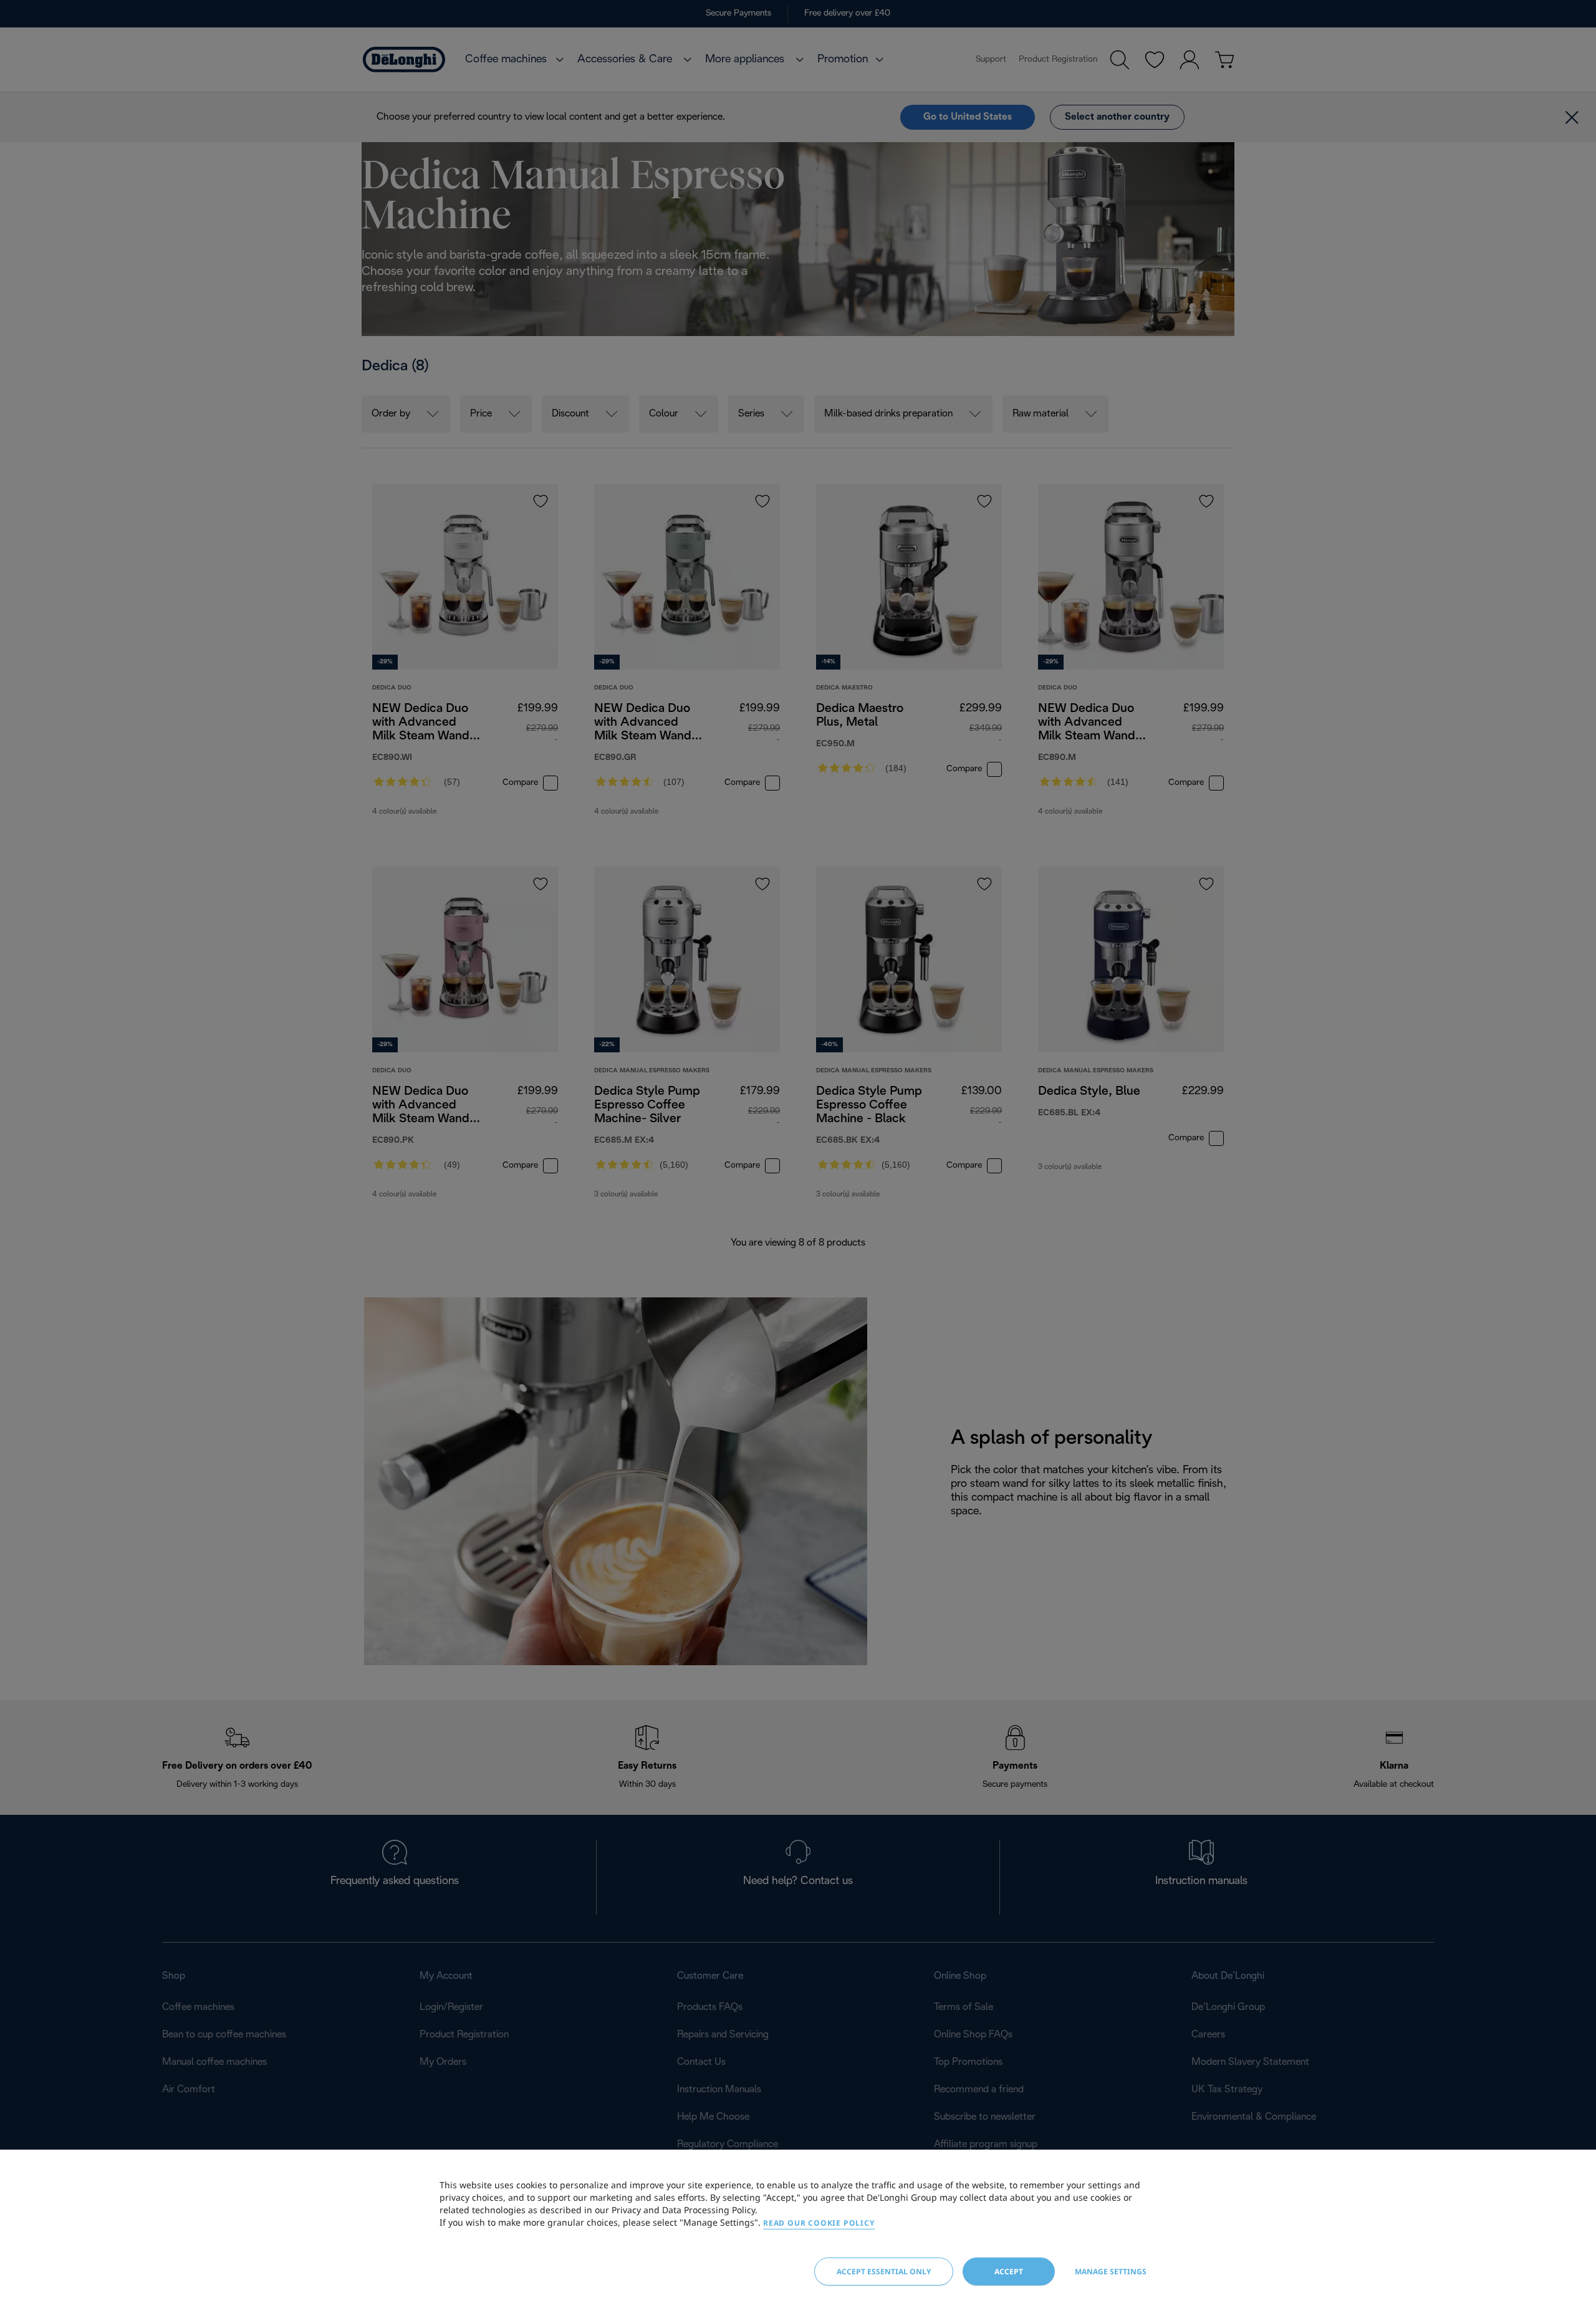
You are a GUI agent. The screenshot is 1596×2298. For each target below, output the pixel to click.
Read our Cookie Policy (819, 2223)
